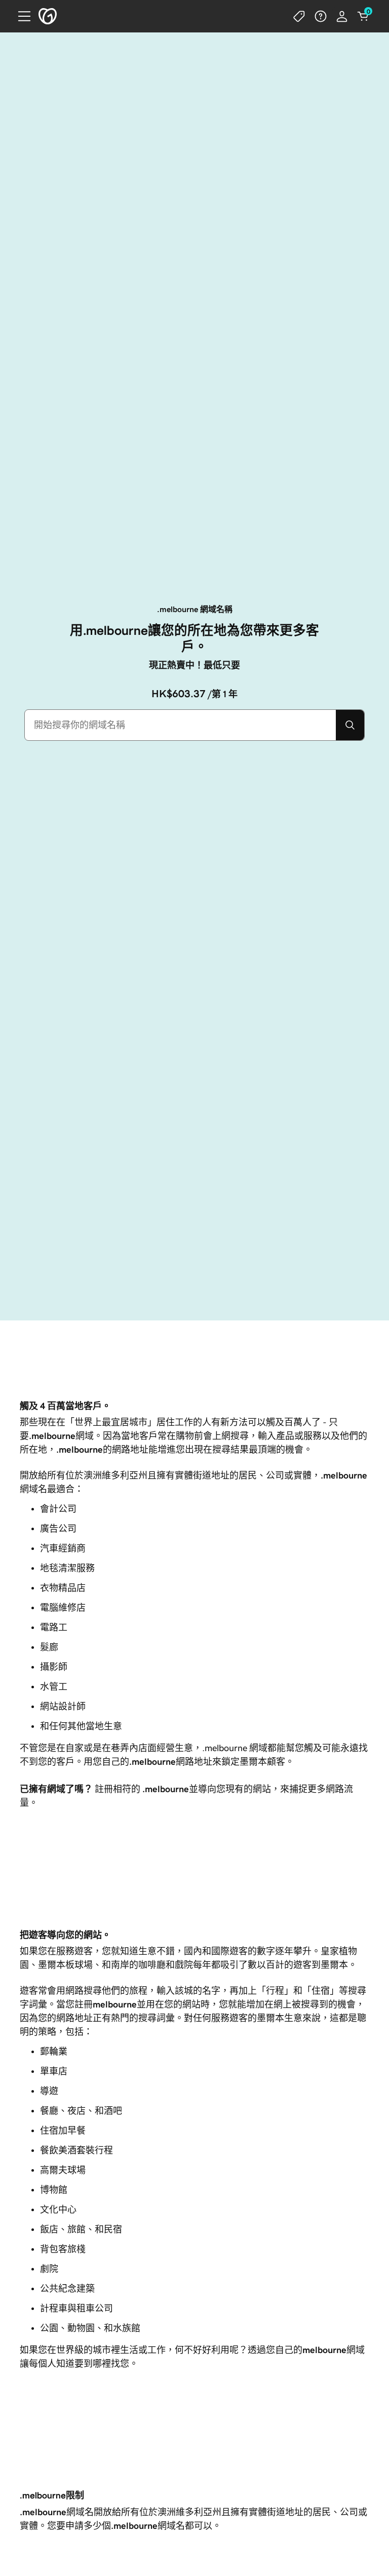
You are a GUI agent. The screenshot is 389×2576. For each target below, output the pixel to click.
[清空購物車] (363, 16)
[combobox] (180, 725)
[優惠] (299, 16)
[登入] (342, 16)
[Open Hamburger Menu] (20, 16)
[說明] (321, 16)
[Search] (350, 725)
